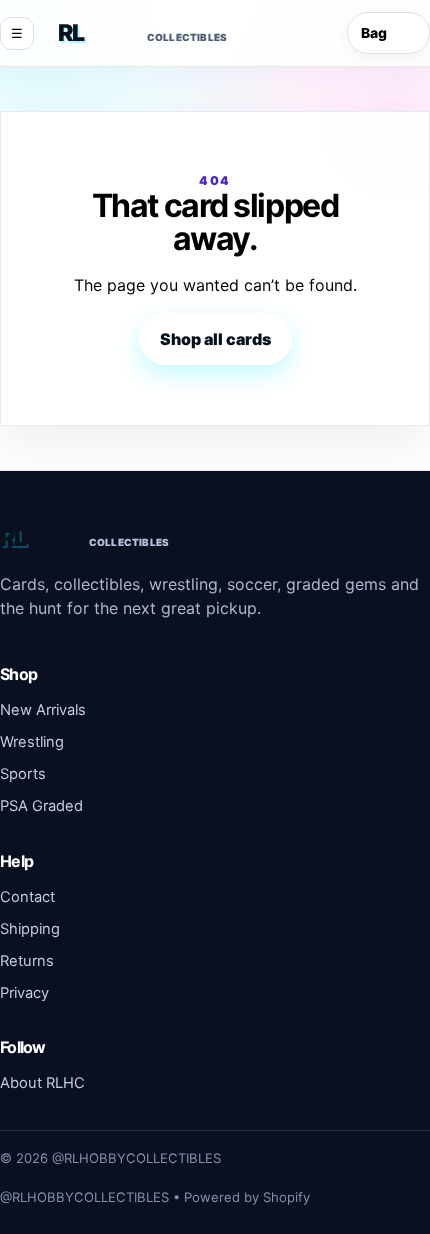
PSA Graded (41, 806)
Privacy (24, 993)
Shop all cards (215, 339)
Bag (385, 33)
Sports (23, 774)
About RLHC (42, 1083)
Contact (27, 897)
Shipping (30, 929)
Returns (27, 961)
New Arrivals (43, 710)
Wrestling (32, 742)
